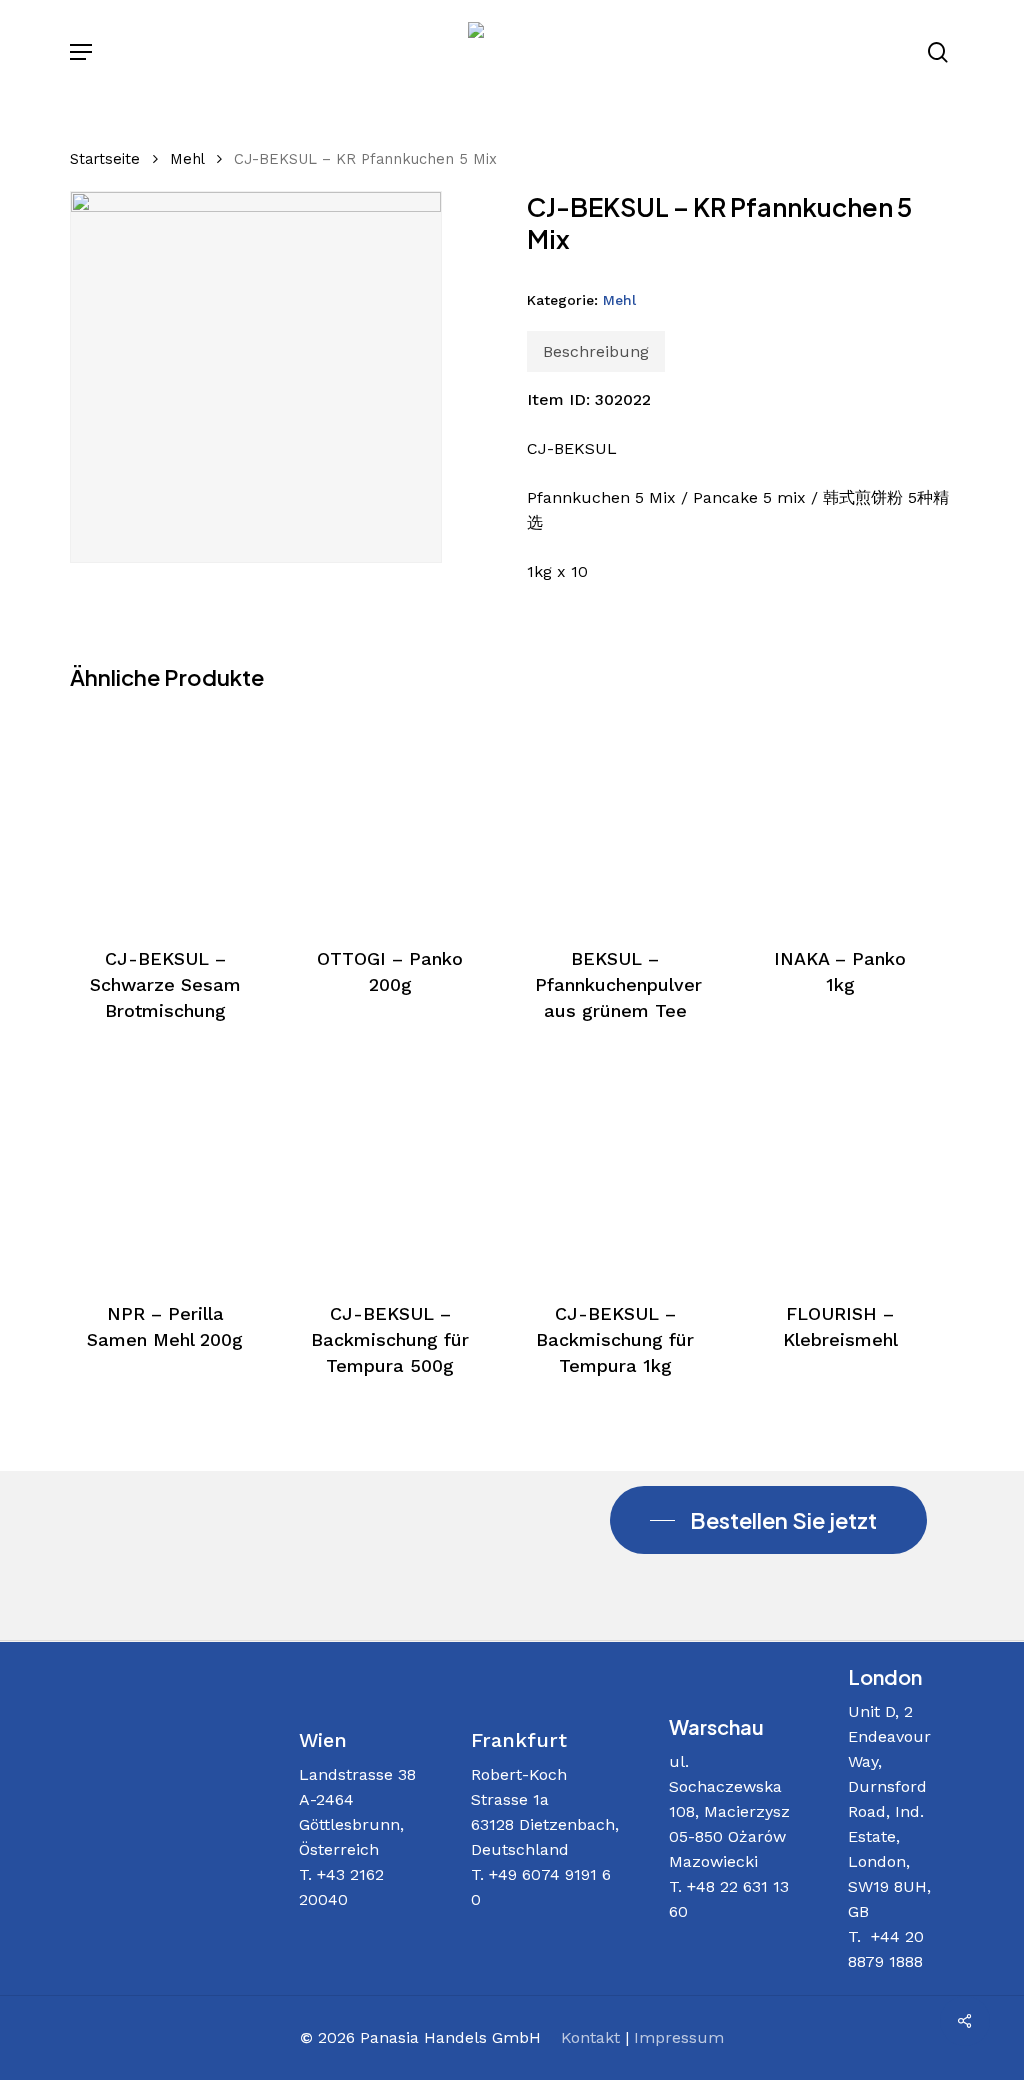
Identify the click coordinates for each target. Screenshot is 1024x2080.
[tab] (596, 351)
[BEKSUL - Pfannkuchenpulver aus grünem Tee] (615, 816)
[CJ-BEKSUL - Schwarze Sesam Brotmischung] (165, 816)
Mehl (187, 159)
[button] (81, 52)
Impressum (679, 2037)
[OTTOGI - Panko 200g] (390, 816)
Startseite (105, 159)
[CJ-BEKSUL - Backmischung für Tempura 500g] (390, 1171)
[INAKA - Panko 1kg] (840, 816)
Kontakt (590, 2037)
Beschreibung (596, 351)
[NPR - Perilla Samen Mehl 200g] (165, 1171)
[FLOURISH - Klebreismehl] (840, 1171)
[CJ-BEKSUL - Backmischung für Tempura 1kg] (615, 1171)
